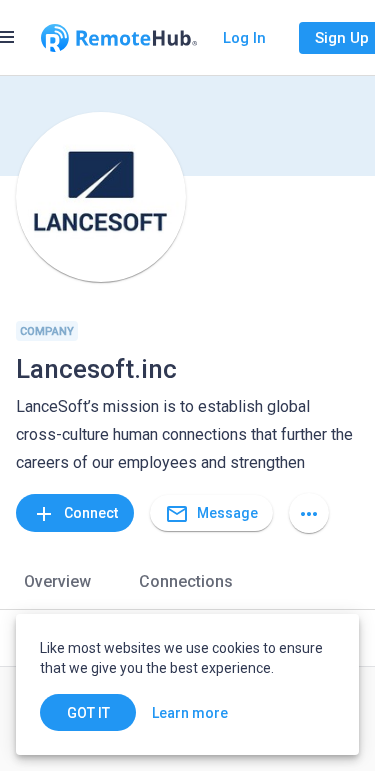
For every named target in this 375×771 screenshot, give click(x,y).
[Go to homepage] (119, 38)
